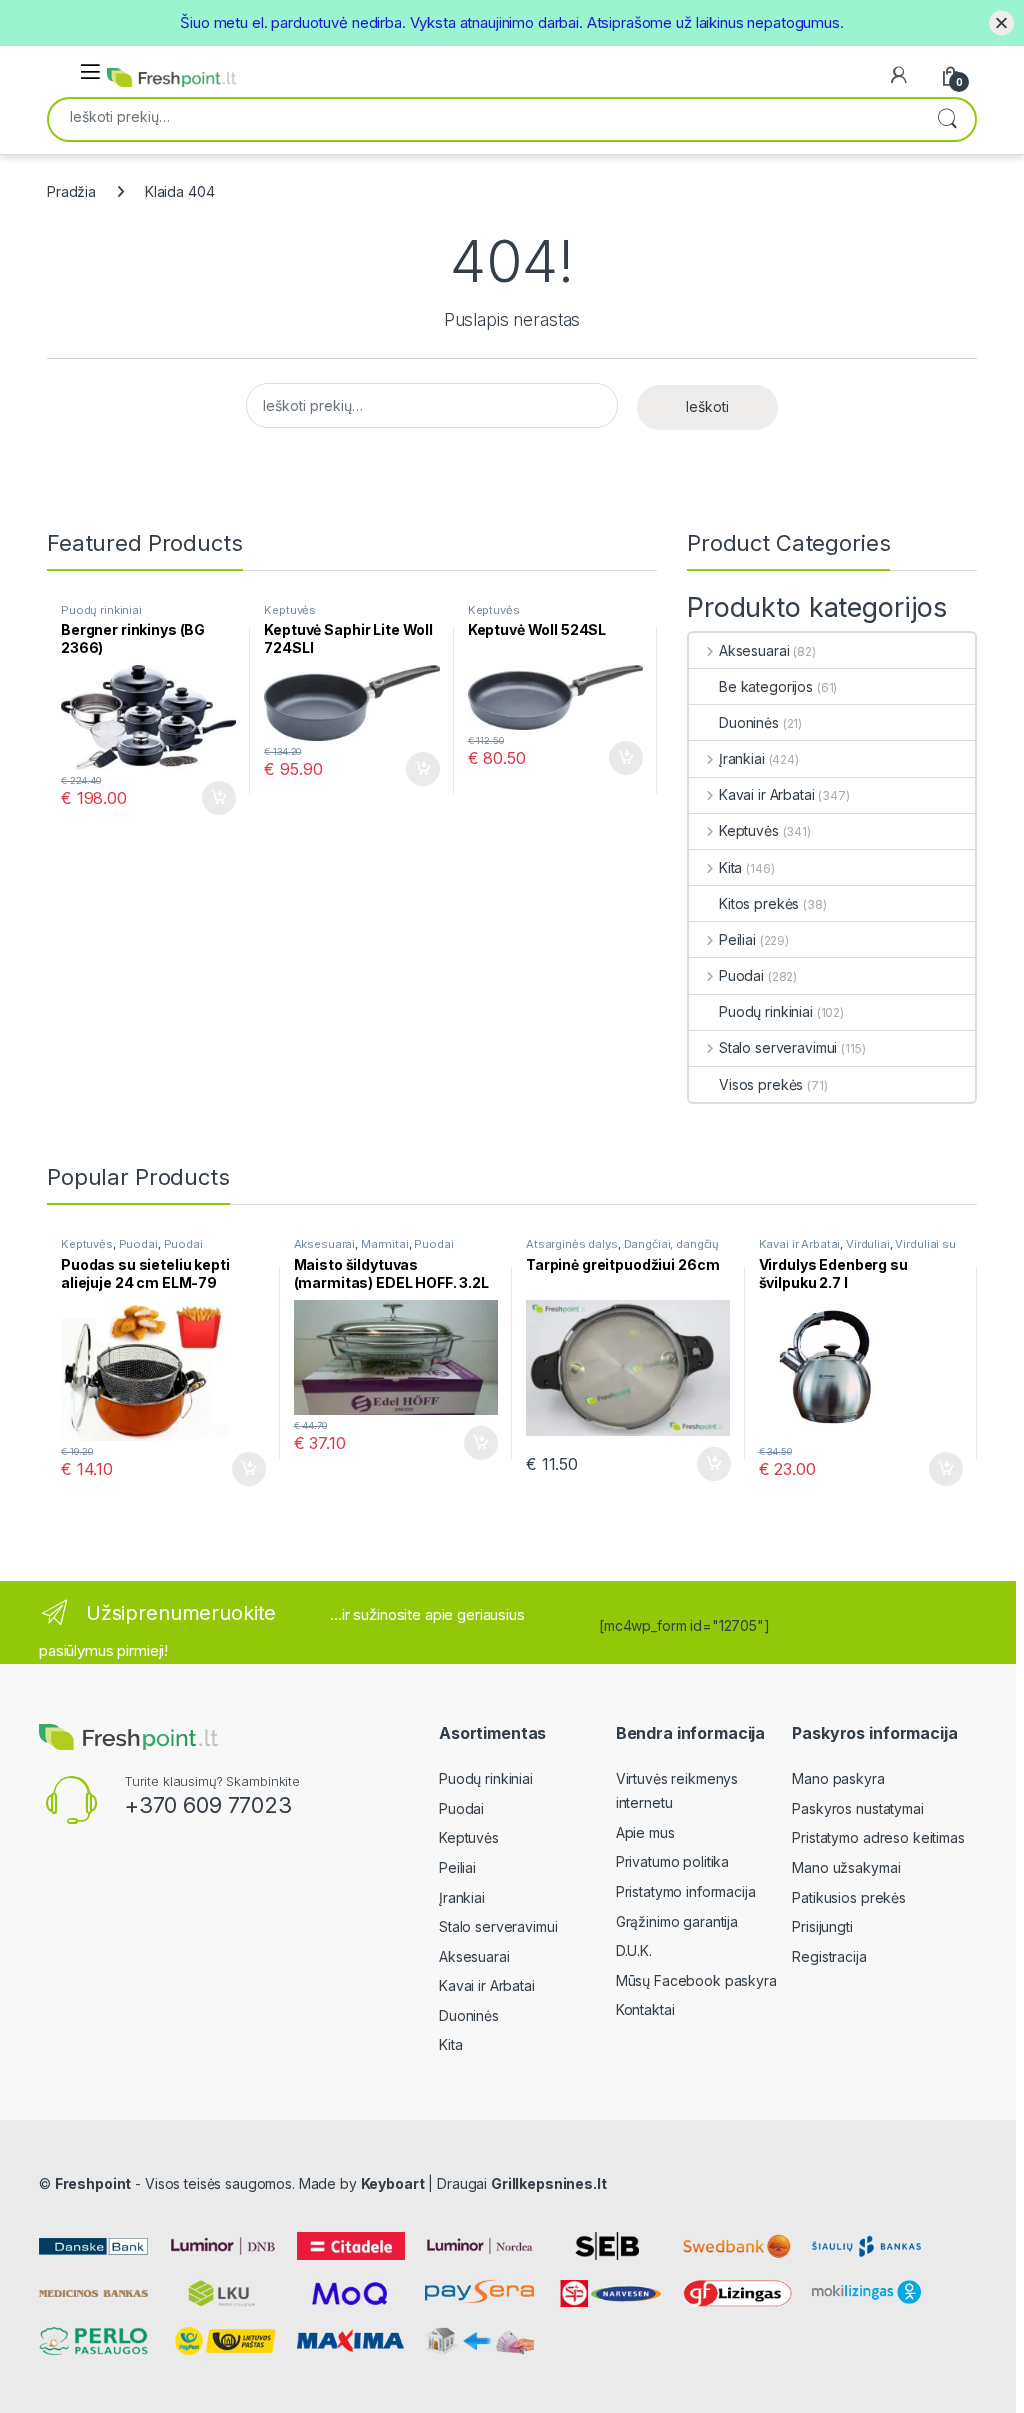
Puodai (741, 975)
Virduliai (868, 1244)
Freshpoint (93, 2183)
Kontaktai (645, 2009)
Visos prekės (761, 1084)
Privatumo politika (672, 1861)
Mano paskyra (838, 1778)
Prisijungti (822, 1926)
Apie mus (645, 1832)
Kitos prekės (759, 903)
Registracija (829, 1956)
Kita (730, 867)
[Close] (1001, 22)
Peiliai (737, 939)
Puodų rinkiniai (101, 610)
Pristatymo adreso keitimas (878, 1837)
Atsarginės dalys (572, 1244)
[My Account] (899, 75)
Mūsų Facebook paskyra (696, 1980)
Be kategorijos (766, 686)
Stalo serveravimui (778, 1047)
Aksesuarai (754, 650)
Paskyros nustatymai (857, 1808)
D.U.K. (634, 1950)
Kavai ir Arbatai (767, 794)
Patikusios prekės (849, 1897)
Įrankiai (742, 758)
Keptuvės (290, 610)
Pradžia (71, 191)
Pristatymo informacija (686, 1891)
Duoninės (749, 722)
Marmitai (385, 1244)
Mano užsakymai (846, 1867)
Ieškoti (947, 119)
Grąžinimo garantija (677, 1921)
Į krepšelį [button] (210, 798)
